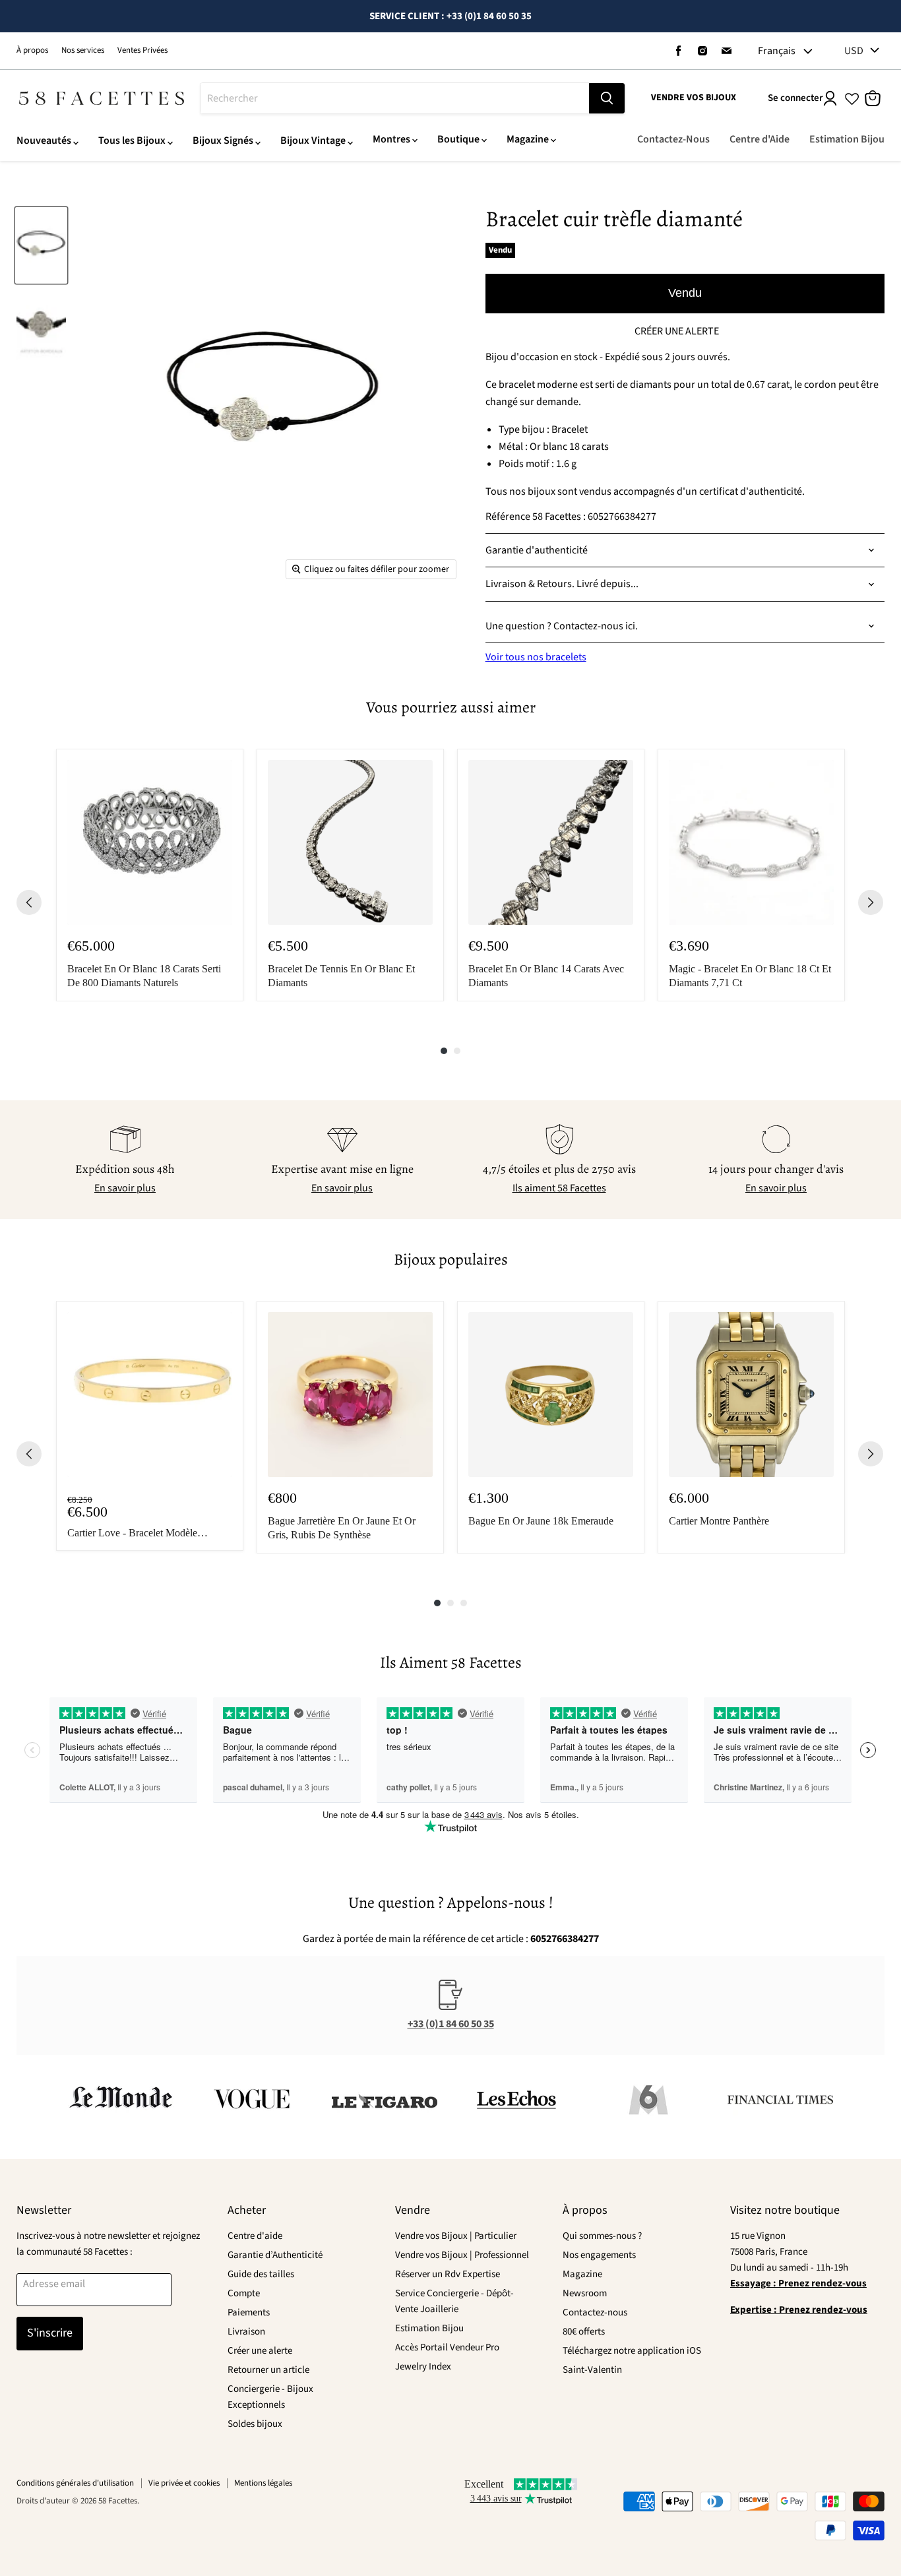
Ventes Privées (142, 50)
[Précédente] (29, 902)
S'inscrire (50, 2333)
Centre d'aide (255, 2236)
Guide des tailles (261, 2274)
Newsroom (585, 2293)
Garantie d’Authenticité (275, 2255)
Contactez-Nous (673, 139)
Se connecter (795, 98)
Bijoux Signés (223, 141)
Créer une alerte (260, 2351)
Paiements (249, 2312)
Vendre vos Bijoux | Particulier (456, 2236)
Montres (391, 139)
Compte (244, 2293)
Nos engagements (599, 2255)
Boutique (458, 139)
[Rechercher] (607, 98)
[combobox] (395, 98)
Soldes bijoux (255, 2424)
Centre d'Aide (760, 139)
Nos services (83, 50)
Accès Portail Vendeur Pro (447, 2347)
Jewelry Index (423, 2367)
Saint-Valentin (592, 2370)
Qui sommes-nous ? (602, 2236)
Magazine (528, 139)
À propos (32, 50)
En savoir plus (125, 1188)
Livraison (246, 2332)
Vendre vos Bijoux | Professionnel (462, 2255)
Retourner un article (268, 2370)
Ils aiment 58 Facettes (559, 1188)
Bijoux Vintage (313, 141)
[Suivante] (871, 902)
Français (777, 51)
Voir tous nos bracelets (536, 657)
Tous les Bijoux (132, 141)
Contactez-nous (595, 2312)
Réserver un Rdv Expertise (448, 2274)
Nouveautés (44, 141)
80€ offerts (584, 2332)
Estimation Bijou (847, 139)
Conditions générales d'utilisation (75, 2483)
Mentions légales (263, 2483)
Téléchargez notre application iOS (632, 2351)
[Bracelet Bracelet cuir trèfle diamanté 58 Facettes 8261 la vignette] (41, 246)
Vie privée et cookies (184, 2483)
